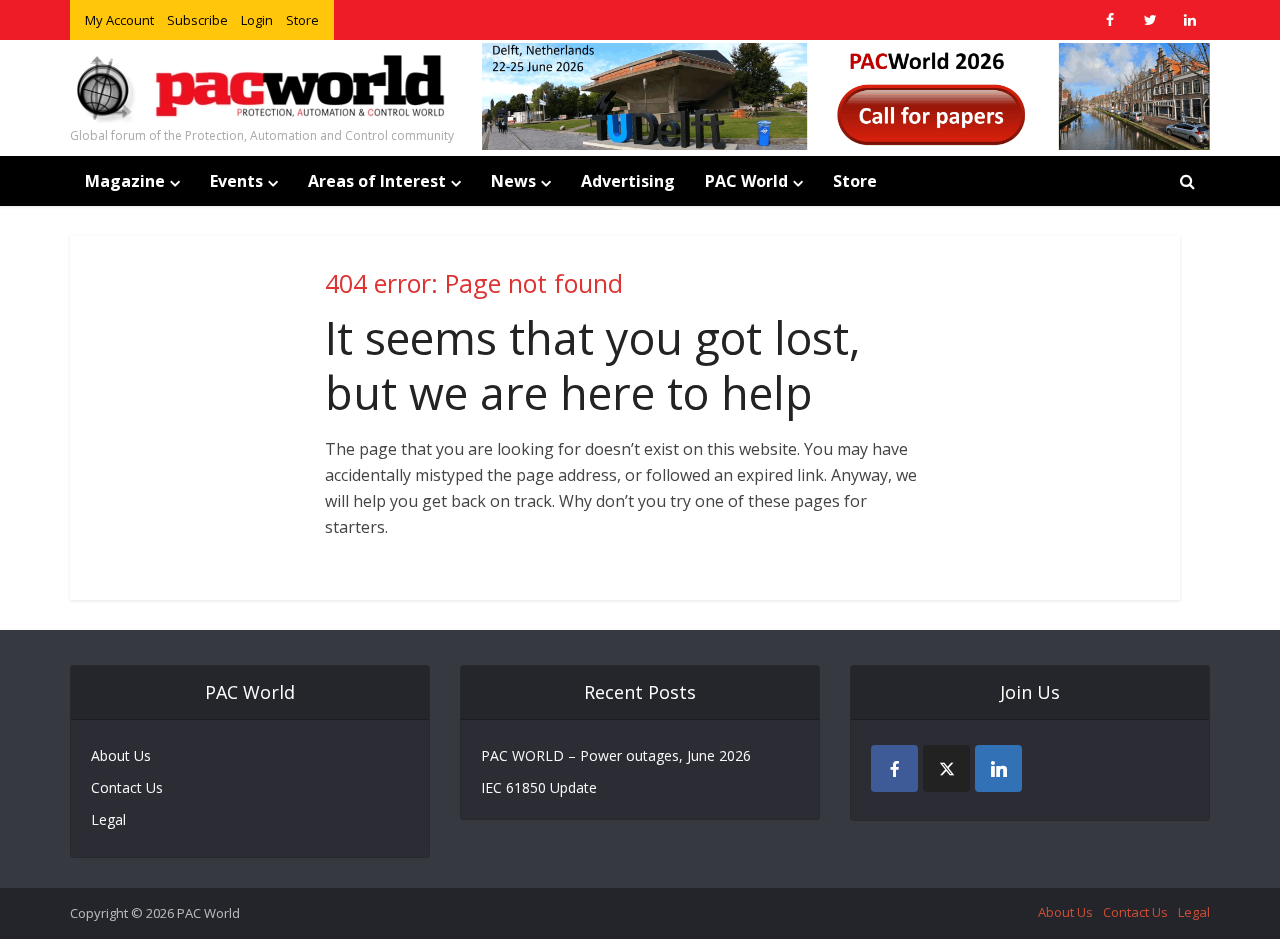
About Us (121, 755)
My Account (119, 20)
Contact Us (127, 787)
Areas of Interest (377, 181)
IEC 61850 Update (539, 787)
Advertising (628, 181)
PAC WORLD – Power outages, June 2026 (616, 755)
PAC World (746, 181)
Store (302, 20)
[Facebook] (894, 768)
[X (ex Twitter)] (946, 768)
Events (236, 181)
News (513, 181)
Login (257, 20)
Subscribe (197, 20)
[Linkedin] (998, 768)
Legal (108, 819)
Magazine (125, 181)
